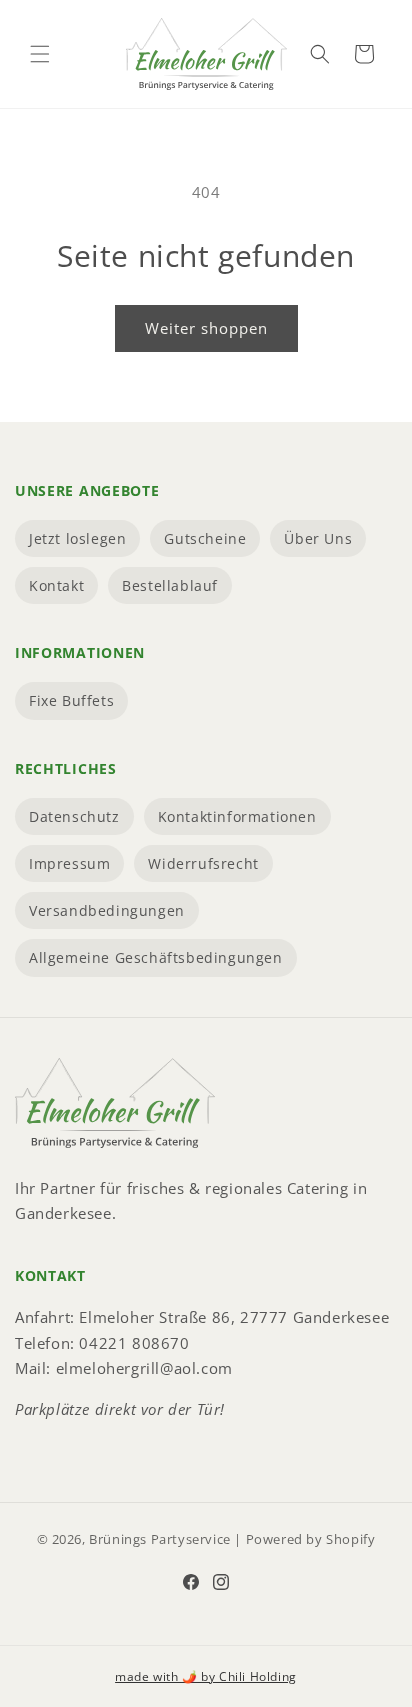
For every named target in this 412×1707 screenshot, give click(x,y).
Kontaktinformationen (237, 816)
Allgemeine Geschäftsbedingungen (156, 957)
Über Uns (318, 538)
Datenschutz (74, 816)
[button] (40, 54)
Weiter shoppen (206, 328)
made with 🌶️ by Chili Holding (206, 1676)
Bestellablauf (170, 585)
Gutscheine (205, 538)
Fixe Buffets (71, 700)
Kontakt (56, 585)
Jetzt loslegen (77, 538)
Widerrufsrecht (203, 863)
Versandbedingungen (107, 910)
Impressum (69, 863)
